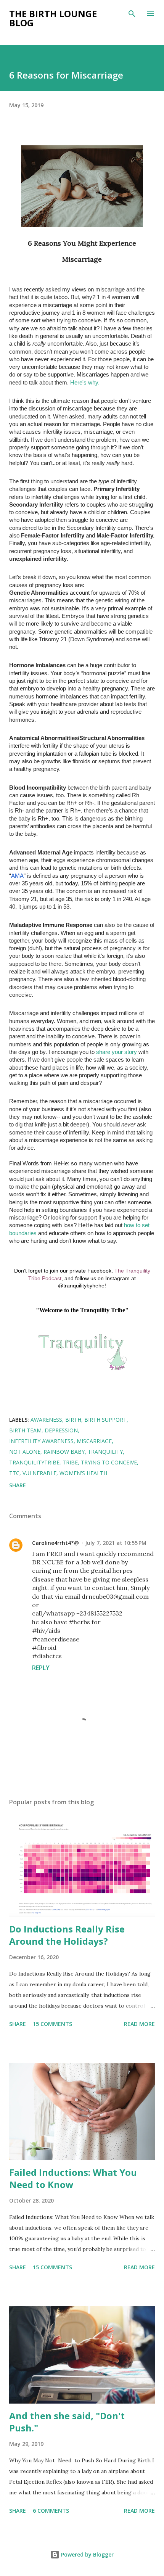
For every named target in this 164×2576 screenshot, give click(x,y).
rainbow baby (64, 1452)
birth (73, 1420)
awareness (46, 1420)
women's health (83, 1473)
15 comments (52, 2024)
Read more (139, 2024)
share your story (117, 1052)
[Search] (132, 14)
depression (61, 1430)
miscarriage (94, 1441)
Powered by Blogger (87, 2554)
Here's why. (85, 383)
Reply (41, 1668)
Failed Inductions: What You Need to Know (73, 2178)
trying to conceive (109, 1462)
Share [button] (18, 1485)
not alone (25, 1452)
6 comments (51, 2511)
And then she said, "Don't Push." (67, 2422)
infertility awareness (41, 1441)
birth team (25, 1430)
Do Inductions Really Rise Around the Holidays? (67, 1935)
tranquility (105, 1452)
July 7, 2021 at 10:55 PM (116, 1543)
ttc (14, 1473)
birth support (105, 1420)
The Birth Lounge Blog (53, 18)
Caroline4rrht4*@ (55, 1543)
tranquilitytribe (34, 1462)
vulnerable (39, 1473)
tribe (70, 1462)
